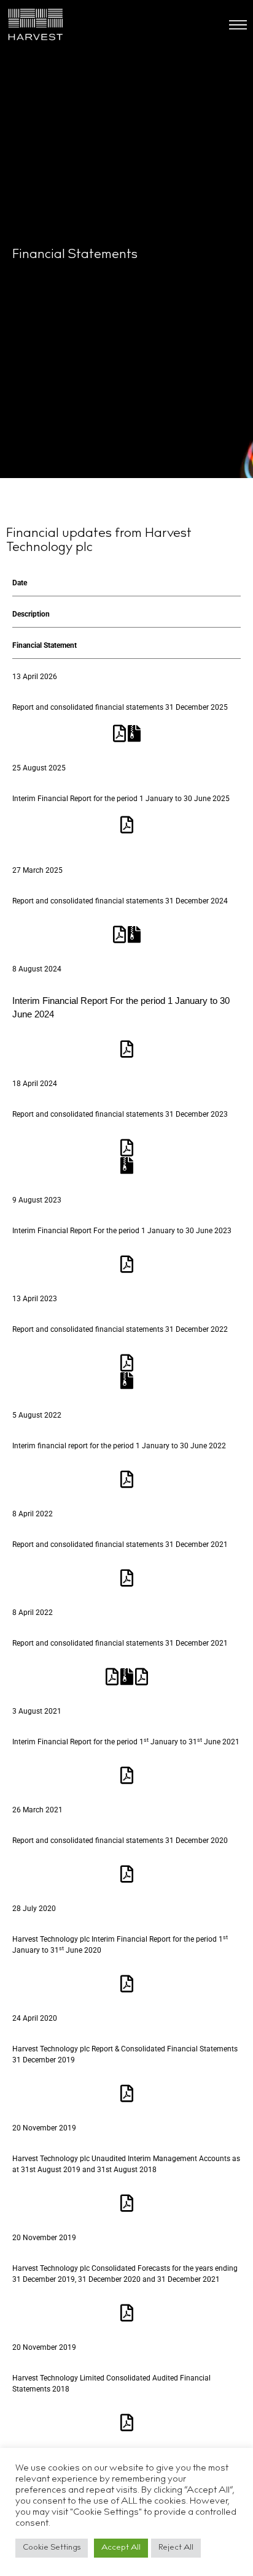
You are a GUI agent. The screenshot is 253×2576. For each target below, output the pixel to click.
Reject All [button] (176, 2548)
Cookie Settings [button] (52, 2548)
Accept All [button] (121, 2548)
